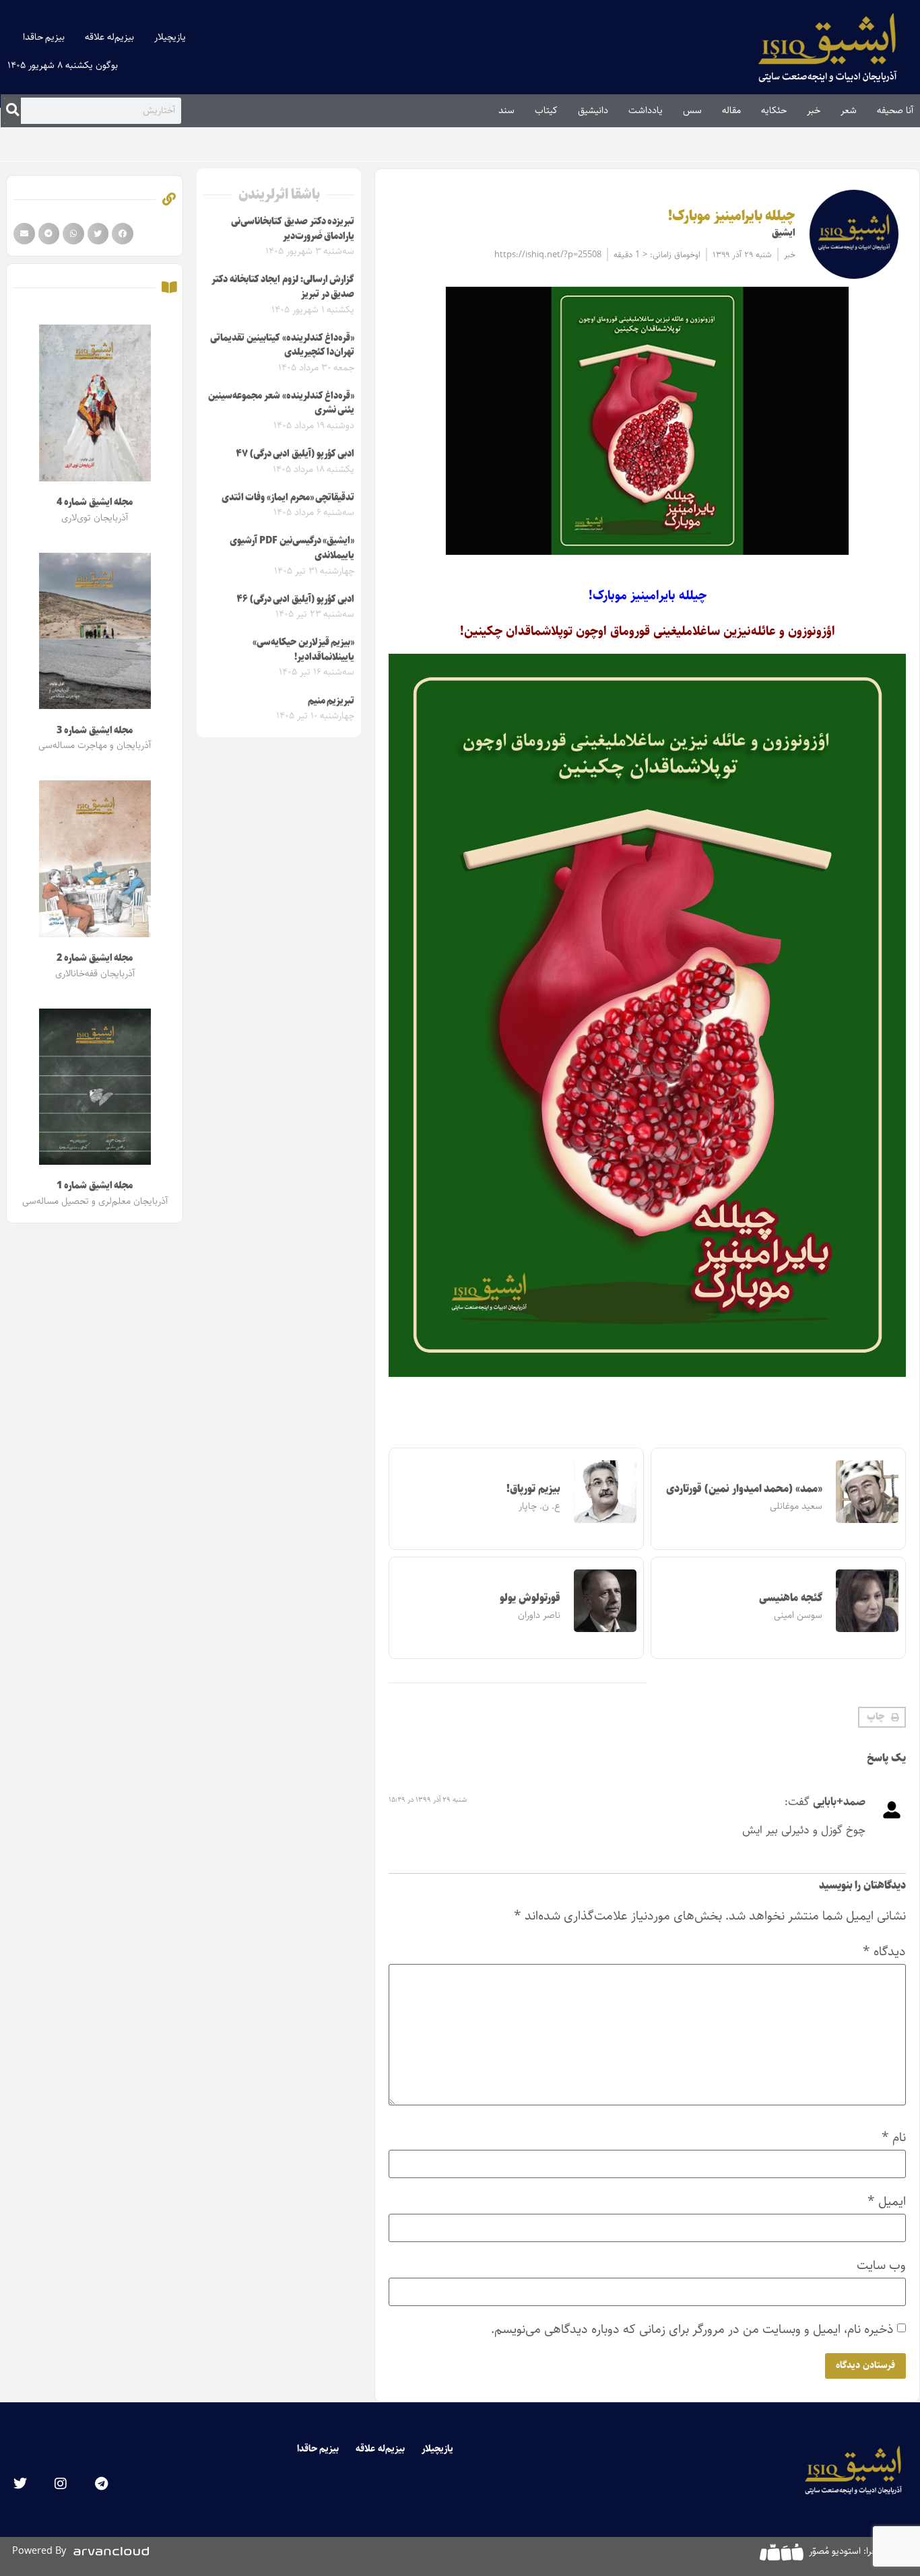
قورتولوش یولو (530, 1598)
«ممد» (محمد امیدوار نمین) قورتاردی (744, 1489)
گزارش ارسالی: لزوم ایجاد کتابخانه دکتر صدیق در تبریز (283, 287)
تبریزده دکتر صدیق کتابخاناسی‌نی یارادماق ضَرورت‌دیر (293, 229)
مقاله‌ (731, 110)
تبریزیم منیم (331, 701)
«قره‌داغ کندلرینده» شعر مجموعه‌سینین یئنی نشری (281, 403)
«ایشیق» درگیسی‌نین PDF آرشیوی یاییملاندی (292, 548)
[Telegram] (101, 2484)
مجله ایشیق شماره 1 (95, 1186)
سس (692, 110)
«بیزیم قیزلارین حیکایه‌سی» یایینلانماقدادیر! (303, 650)
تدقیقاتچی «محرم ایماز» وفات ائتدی (288, 498)
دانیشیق (593, 110)
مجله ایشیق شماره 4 (95, 502)
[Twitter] (20, 2484)
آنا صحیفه (895, 110)
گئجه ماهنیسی (791, 1598)
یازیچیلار (170, 37)
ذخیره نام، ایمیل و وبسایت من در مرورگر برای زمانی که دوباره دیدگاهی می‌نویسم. (692, 2329)
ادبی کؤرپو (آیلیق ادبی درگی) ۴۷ (295, 454)
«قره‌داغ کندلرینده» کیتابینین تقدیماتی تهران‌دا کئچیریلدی (282, 345)
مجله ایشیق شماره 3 (95, 731)
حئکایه (774, 110)
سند (506, 110)
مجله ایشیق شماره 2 (95, 958)
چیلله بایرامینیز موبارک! (732, 216)
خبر (814, 110)
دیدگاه (884, 1952)
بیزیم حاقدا (44, 37)
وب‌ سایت (881, 2265)
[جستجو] (12, 110)
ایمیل (887, 2201)
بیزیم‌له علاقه (109, 37)
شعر (849, 110)
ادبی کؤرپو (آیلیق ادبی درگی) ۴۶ (296, 599)
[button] (882, 1718)
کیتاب (546, 110)
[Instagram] (61, 2484)
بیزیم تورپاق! (533, 1489)
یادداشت (646, 110)
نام (894, 2137)
